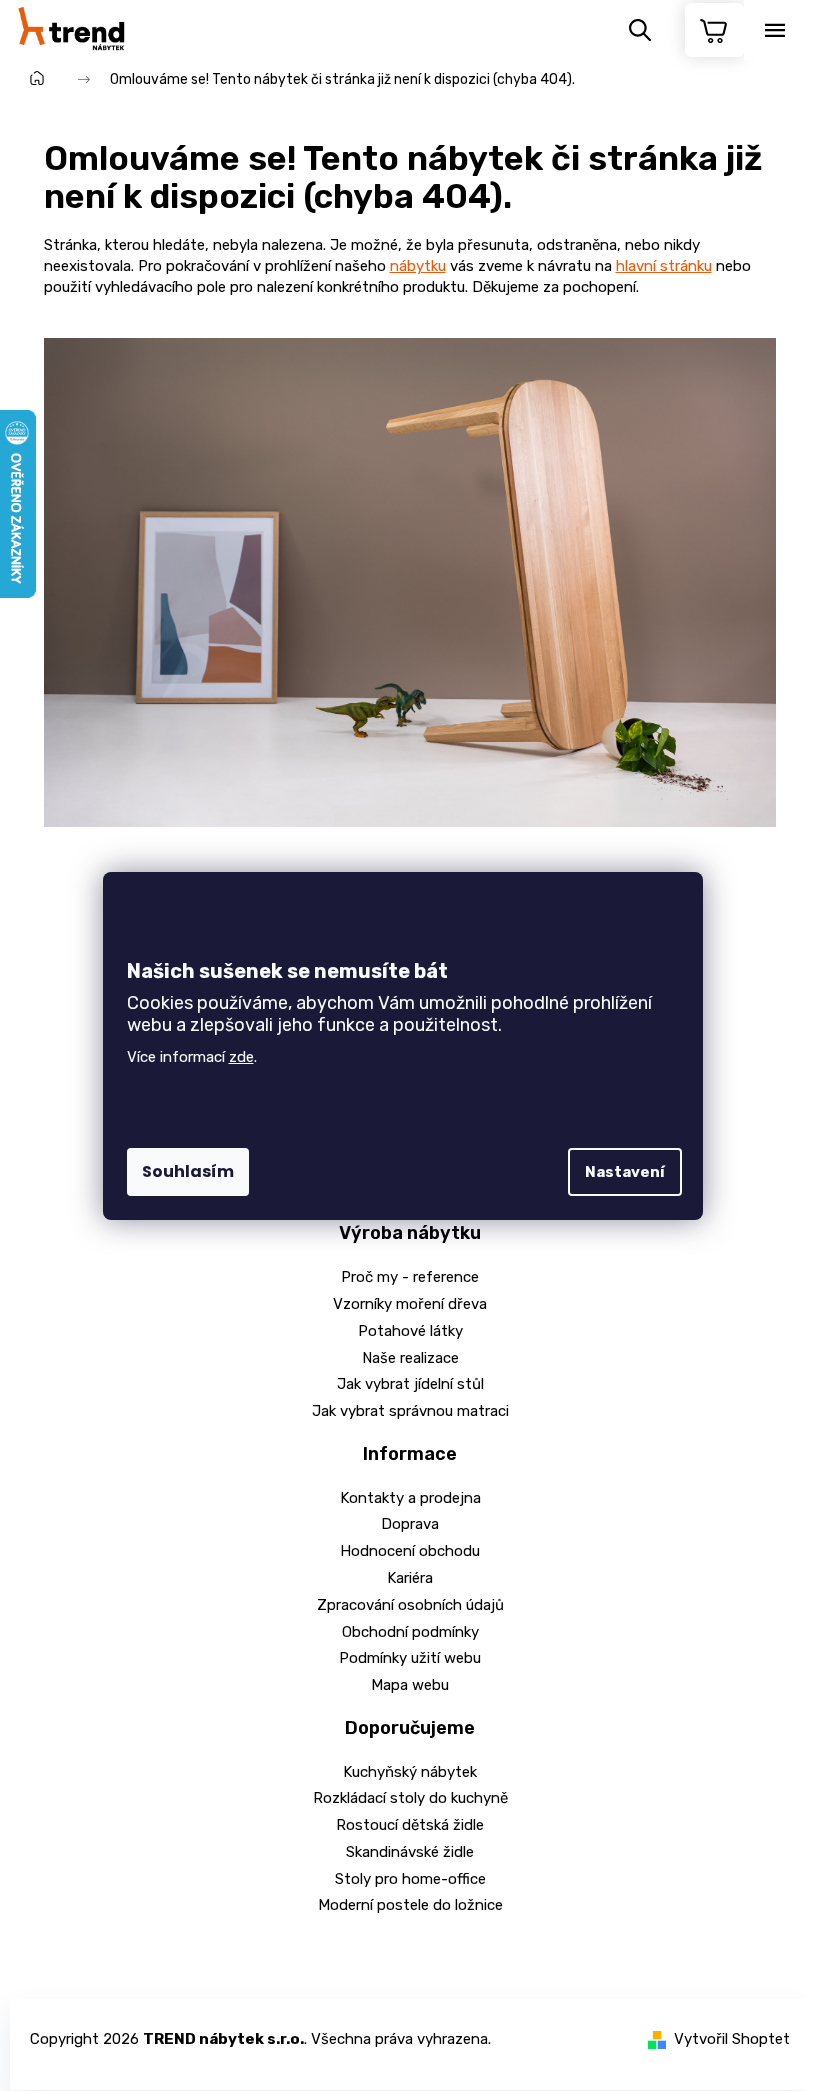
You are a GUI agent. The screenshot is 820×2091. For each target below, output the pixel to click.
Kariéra (410, 1578)
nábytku (418, 266)
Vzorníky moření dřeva (410, 1304)
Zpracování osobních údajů (410, 1605)
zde (241, 1057)
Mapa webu (410, 1685)
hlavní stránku (664, 266)
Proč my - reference (410, 1277)
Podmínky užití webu (410, 1658)
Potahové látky (410, 1331)
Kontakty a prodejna (410, 1498)
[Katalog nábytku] (410, 581)
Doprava (410, 1524)
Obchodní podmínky (410, 1632)
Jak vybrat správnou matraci (410, 1411)
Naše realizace (410, 1358)
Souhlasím (188, 1171)
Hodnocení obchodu (410, 1551)
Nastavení (625, 1172)
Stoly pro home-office (410, 1879)
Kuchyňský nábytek (410, 1772)
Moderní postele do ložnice (410, 1905)
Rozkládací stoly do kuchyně (410, 1798)
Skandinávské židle (410, 1852)
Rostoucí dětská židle (410, 1825)
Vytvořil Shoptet (732, 2039)
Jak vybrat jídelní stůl (410, 1384)
